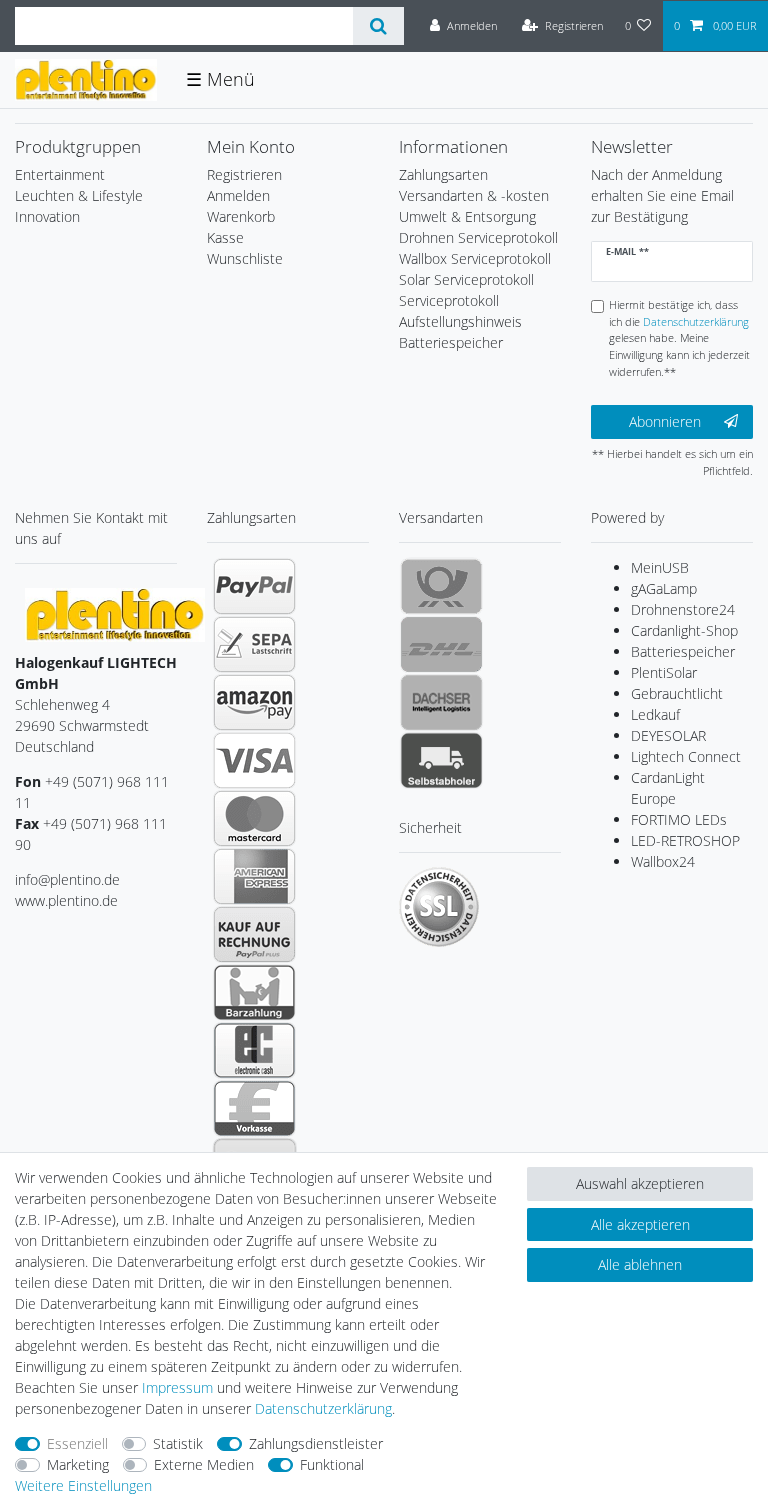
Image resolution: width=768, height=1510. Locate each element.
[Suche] (378, 26)
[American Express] (254, 876)
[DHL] (441, 644)
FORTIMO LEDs (679, 819)
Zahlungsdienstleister (316, 1443)
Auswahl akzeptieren (640, 1183)
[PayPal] (254, 586)
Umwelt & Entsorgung (467, 216)
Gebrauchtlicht (677, 693)
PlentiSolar (664, 672)
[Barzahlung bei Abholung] (254, 992)
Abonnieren (665, 421)
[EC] (254, 1050)
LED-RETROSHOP (685, 840)
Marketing (78, 1464)
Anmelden (238, 195)
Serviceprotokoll (449, 300)
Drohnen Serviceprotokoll (478, 237)
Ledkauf (655, 714)
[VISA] (254, 760)
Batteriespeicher (683, 651)
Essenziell (77, 1443)
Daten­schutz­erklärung (323, 1408)
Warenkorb (241, 216)
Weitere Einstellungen (83, 1485)
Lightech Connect (686, 756)
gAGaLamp (664, 588)
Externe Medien (204, 1464)
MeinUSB (660, 567)
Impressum (177, 1387)
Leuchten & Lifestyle (79, 195)
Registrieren (244, 174)
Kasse (225, 237)
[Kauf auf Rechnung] (254, 934)
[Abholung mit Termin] (441, 760)
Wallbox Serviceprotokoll (475, 258)
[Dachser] (441, 702)
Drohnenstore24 (683, 609)
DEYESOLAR (668, 735)
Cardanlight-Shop (684, 630)
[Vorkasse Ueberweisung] (254, 1108)
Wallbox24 (663, 861)
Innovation (47, 216)
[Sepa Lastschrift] (254, 644)
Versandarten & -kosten (474, 195)
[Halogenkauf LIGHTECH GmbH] (115, 613)
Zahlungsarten (443, 174)
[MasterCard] (254, 818)
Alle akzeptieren (640, 1224)
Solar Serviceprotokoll (466, 279)
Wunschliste (245, 258)
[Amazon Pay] (254, 702)
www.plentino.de (66, 900)
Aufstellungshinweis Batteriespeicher (460, 332)
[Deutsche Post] (441, 586)
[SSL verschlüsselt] (439, 907)
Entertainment (60, 174)
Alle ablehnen (640, 1264)
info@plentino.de (67, 879)
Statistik (178, 1443)
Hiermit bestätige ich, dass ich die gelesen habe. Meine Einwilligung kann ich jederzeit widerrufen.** (679, 338)
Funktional (332, 1464)
